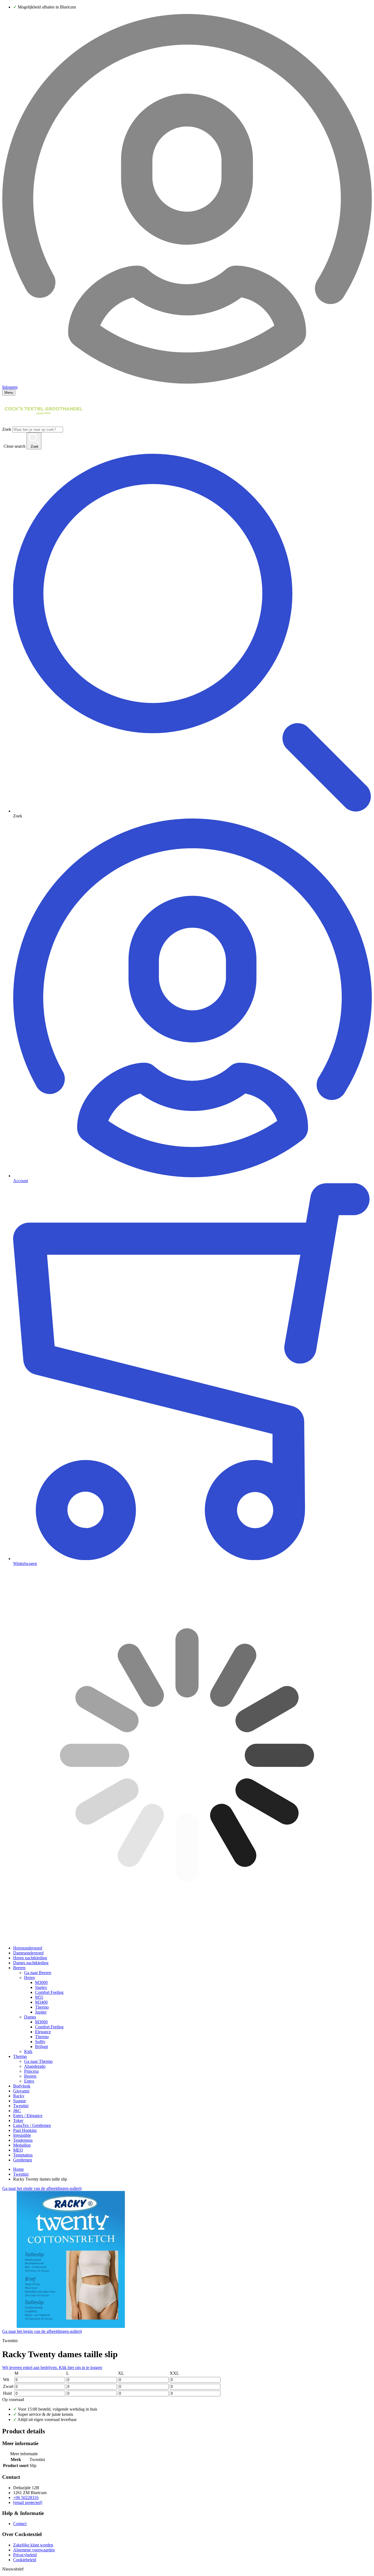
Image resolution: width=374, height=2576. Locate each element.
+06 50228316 (26, 2498)
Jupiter (41, 2012)
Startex (41, 1987)
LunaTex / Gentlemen (32, 2125)
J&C (17, 2111)
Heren (29, 1978)
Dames (30, 2017)
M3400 (41, 2002)
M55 (39, 1997)
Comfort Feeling (49, 1992)
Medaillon (22, 2145)
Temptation (23, 2155)
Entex (29, 2081)
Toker (18, 2120)
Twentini (21, 2106)
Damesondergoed (28, 1953)
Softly (40, 2042)
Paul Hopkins (25, 2130)
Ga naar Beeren (38, 1973)
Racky (19, 2096)
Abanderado (35, 2066)
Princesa (31, 2071)
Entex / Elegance (28, 2116)
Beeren (19, 1968)
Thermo (42, 2007)
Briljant (41, 2047)
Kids (28, 2051)
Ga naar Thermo (38, 2061)
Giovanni (21, 2091)
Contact (20, 2524)
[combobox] (38, 430)
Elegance (43, 2032)
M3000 (41, 1982)
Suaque (20, 2101)
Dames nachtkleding (31, 1963)
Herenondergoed (28, 1948)
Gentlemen (23, 2160)
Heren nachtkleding (30, 1958)
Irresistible (22, 2135)
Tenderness (23, 2140)
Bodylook (22, 2086)
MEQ (18, 2150)
